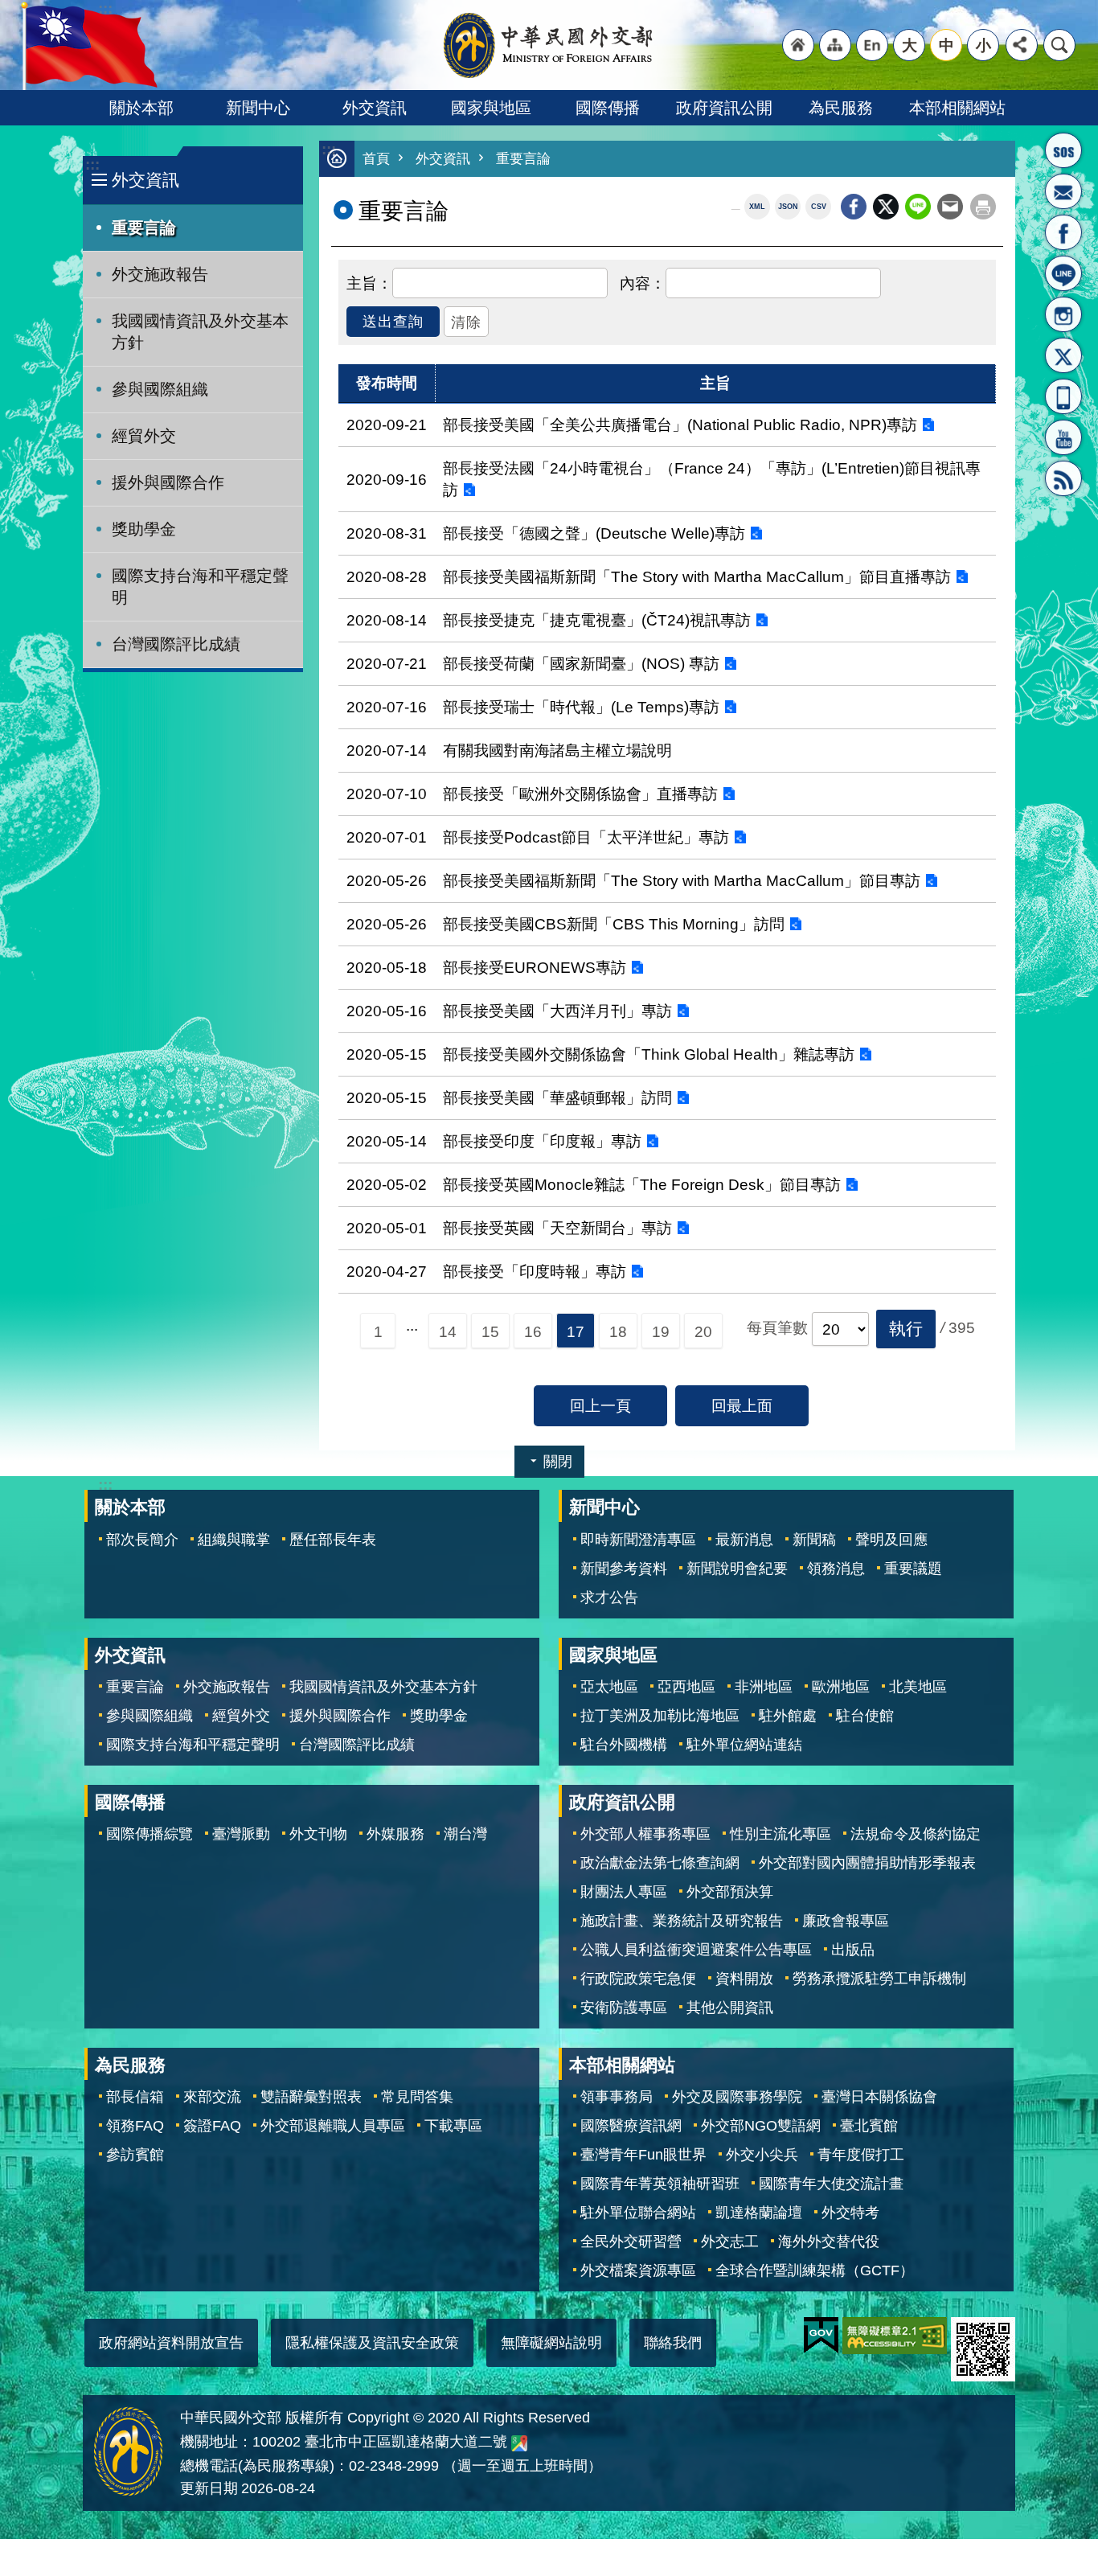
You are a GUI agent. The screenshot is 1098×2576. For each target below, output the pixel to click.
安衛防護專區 (624, 2008)
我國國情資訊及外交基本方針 (200, 332)
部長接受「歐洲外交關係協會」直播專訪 (580, 794)
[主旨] (369, 281)
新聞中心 (258, 108)
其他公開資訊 (730, 2008)
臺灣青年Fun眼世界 (643, 2155)
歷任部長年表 (333, 1540)
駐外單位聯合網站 (638, 2213)
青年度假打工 (861, 2155)
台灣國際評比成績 (176, 644)
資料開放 (744, 1979)
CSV (819, 207)
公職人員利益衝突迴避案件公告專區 (696, 1950)
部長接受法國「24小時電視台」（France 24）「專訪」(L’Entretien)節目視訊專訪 (712, 479)
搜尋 (1059, 45)
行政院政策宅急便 (638, 1979)
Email (950, 207)
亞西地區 (686, 1687)
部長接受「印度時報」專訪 (535, 1271)
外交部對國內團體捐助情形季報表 (867, 1863)
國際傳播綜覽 (150, 1834)
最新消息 (744, 1540)
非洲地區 (764, 1687)
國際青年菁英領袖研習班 (660, 2184)
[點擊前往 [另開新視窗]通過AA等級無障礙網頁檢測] (895, 2336)
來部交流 (212, 2097)
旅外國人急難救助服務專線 (1063, 150)
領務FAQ (135, 2126)
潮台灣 (465, 1834)
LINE (1063, 273)
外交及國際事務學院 (737, 2097)
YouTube (1063, 437)
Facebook (854, 207)
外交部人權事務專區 (645, 1834)
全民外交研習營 (631, 2242)
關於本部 (141, 108)
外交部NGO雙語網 (761, 2126)
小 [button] (983, 45)
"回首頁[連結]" (798, 45)
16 (533, 1331)
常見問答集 (417, 2097)
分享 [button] (1022, 45)
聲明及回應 (891, 1540)
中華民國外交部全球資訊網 (549, 45)
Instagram (1063, 314)
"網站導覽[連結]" (835, 45)
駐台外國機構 (624, 1745)
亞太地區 (609, 1687)
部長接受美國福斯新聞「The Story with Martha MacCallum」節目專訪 (682, 880)
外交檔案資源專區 (638, 2270)
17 (576, 1331)
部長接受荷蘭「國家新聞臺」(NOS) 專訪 (581, 663)
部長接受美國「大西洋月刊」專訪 (557, 1011)
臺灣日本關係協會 (879, 2097)
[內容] (643, 281)
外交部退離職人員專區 (333, 2126)
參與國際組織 (160, 389)
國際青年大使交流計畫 (831, 2184)
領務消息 (836, 1569)
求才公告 (609, 1598)
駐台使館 (865, 1716)
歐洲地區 (841, 1687)
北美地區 (918, 1687)
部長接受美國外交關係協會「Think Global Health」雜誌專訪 (649, 1054)
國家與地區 (491, 108)
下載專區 (453, 2126)
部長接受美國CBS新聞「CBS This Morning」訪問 (614, 924)
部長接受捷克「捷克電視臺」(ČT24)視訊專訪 (597, 620)
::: (92, 164)
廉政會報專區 (846, 1921)
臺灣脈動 (241, 1834)
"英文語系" (872, 45)
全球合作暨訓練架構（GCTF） (815, 2270)
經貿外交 (144, 436)
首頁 (376, 159)
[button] (906, 1329)
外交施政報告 (160, 274)
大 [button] (910, 45)
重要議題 (913, 1569)
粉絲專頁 (1063, 232)
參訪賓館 (135, 2155)
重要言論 (144, 228)
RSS (1063, 478)
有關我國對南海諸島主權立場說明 (557, 750)
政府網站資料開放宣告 (171, 2343)
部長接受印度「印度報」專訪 (542, 1141)
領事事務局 (617, 2097)
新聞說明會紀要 (737, 1569)
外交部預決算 (730, 1892)
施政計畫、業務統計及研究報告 (682, 1921)
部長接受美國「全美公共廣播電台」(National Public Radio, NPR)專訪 (680, 425)
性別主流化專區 (780, 1834)
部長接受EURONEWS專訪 (535, 967)
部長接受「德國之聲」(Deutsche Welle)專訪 (594, 533)
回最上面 (742, 1405)
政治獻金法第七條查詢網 (660, 1863)
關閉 (558, 1462)
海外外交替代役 (829, 2242)
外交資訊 (375, 108)
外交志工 (730, 2242)
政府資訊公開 (724, 108)
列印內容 (983, 207)
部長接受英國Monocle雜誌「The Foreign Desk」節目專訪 (642, 1184)
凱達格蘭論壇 (759, 2213)
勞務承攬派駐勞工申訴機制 (879, 1979)
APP (1063, 396)
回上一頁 (600, 1405)
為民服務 (841, 108)
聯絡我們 (673, 2343)
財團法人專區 (624, 1892)
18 (618, 1331)
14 (448, 1331)
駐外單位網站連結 (744, 1745)
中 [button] (946, 45)
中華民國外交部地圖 (519, 2443)
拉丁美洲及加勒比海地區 (660, 1716)
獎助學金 (144, 529)
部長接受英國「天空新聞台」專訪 (557, 1228)
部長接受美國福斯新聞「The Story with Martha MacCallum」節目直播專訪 (697, 576)
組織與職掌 (234, 1540)
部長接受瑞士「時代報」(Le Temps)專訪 (581, 707)
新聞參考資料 (624, 1569)
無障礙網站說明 (551, 2343)
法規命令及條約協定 (916, 1834)
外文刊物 (318, 1834)
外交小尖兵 (762, 2155)
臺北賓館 (869, 2126)
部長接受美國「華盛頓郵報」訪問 (557, 1097)
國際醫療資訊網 (631, 2126)
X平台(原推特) (1063, 355)
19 (661, 1331)
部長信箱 (1063, 191)
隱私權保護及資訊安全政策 (372, 2343)
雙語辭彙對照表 (311, 2097)
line (918, 207)
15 (490, 1331)
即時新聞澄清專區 (638, 1540)
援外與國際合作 (168, 482)
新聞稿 (814, 1540)
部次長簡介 (142, 1540)
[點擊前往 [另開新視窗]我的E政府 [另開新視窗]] (821, 2336)
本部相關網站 (957, 108)
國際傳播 (608, 108)
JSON (788, 207)
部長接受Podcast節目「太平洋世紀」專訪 (586, 837)
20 (703, 1331)
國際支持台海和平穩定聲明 (200, 587)
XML (757, 207)
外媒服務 (395, 1834)
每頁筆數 (777, 1327)
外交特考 (850, 2213)
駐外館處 (788, 1716)
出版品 (853, 1950)
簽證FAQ (212, 2126)
